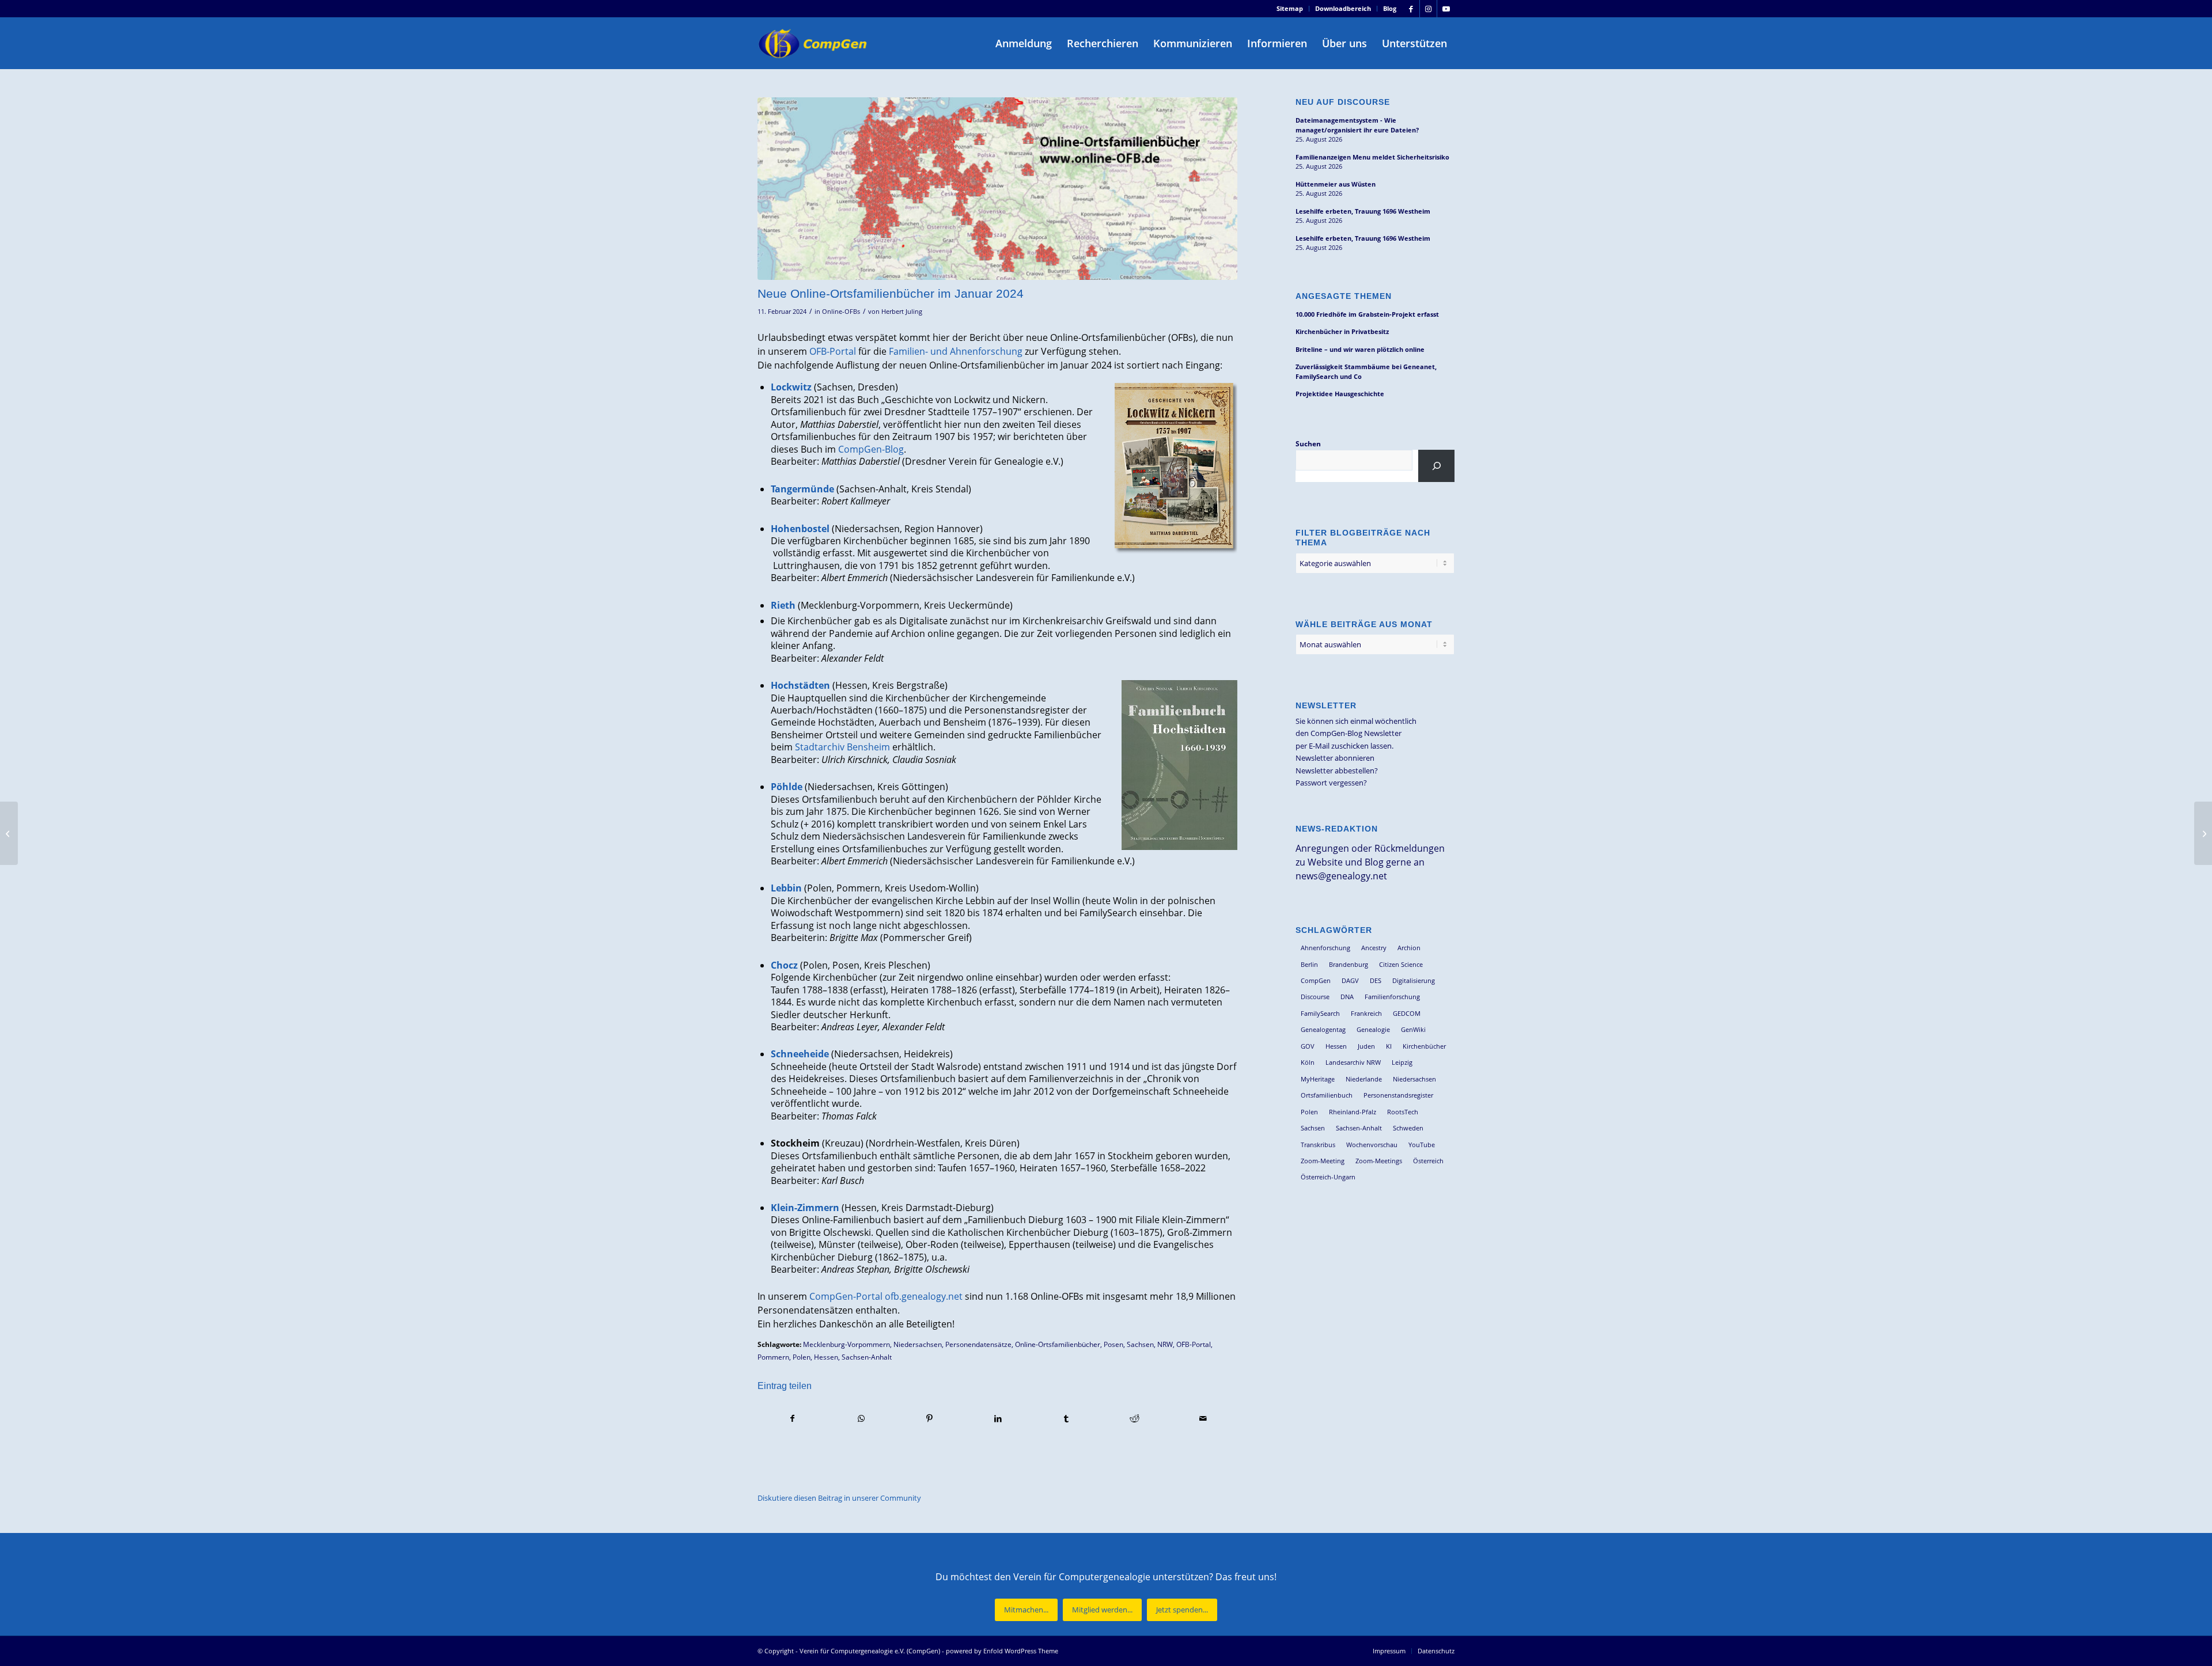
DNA (1347, 997)
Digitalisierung (1414, 980)
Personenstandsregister (1398, 1095)
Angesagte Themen (1344, 296)
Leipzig (1402, 1062)
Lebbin (786, 888)
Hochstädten (800, 685)
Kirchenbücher (1424, 1046)
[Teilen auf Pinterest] (930, 1418)
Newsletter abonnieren (1335, 758)
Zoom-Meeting (1323, 1161)
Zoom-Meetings (1379, 1161)
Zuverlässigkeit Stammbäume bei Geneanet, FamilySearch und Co (1366, 371)
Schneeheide (800, 1054)
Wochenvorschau (1372, 1145)
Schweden (1408, 1128)
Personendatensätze (978, 1344)
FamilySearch (1320, 1013)
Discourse (1315, 997)
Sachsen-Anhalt (867, 1357)
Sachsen (1140, 1344)
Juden (1366, 1046)
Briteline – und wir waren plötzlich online (1360, 349)
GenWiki (1413, 1029)
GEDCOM (1407, 1013)
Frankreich (1366, 1013)
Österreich (1428, 1161)
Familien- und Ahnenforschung (956, 351)
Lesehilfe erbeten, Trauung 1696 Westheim (1363, 211)
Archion (1409, 948)
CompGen (1316, 980)
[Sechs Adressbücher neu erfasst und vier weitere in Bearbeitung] (2203, 833)
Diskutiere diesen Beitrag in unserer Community (839, 1498)
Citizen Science (1401, 964)
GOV (1308, 1046)
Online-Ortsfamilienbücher (1058, 1344)
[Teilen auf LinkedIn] (998, 1418)
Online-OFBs (841, 312)
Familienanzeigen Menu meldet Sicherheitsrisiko (1372, 157)
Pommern (773, 1357)
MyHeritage (1318, 1079)
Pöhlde (787, 787)
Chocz (784, 965)
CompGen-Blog (871, 449)
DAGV (1350, 980)
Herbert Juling (902, 312)
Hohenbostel (800, 529)
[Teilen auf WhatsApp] (861, 1418)
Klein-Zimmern (805, 1208)
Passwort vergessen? (1331, 783)
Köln (1308, 1062)
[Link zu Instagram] (1428, 9)
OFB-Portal (833, 351)
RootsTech (1403, 1112)
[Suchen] (1436, 466)
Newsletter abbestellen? (1337, 771)
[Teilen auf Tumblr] (1066, 1418)
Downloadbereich (1343, 8)
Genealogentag (1323, 1029)
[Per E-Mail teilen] (1203, 1418)
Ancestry (1374, 948)
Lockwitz (791, 387)
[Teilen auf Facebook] (792, 1418)
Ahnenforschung (1325, 948)
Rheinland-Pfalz (1353, 1112)
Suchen (1308, 444)
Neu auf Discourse (1343, 102)
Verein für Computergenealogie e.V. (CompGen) (870, 1651)
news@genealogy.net (1341, 876)
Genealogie (1373, 1029)
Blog (1390, 8)
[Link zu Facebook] (1411, 9)
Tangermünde (802, 489)
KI (1389, 1046)
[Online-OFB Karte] (997, 189)
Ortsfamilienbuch (1327, 1095)
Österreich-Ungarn (1328, 1177)
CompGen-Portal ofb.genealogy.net (886, 1296)
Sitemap (1290, 8)
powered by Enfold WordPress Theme (1002, 1651)
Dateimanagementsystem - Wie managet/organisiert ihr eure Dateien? (1357, 125)
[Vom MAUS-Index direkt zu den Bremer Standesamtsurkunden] (9, 833)
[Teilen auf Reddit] (1135, 1418)
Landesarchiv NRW (1353, 1062)
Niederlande (1364, 1079)
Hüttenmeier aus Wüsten (1336, 184)
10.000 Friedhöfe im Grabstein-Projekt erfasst (1367, 314)
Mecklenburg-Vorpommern (846, 1344)
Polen (802, 1357)
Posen (1113, 1344)
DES (1376, 980)
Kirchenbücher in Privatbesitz (1342, 331)
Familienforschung (1392, 997)
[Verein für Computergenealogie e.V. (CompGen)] (814, 43)
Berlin (1309, 964)
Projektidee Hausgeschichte (1340, 394)
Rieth (783, 605)
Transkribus (1318, 1145)
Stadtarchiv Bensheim (842, 747)
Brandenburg (1349, 964)
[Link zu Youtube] (1446, 9)
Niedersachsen (918, 1344)
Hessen (826, 1357)
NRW (1165, 1344)
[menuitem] (1290, 9)
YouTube (1422, 1145)
